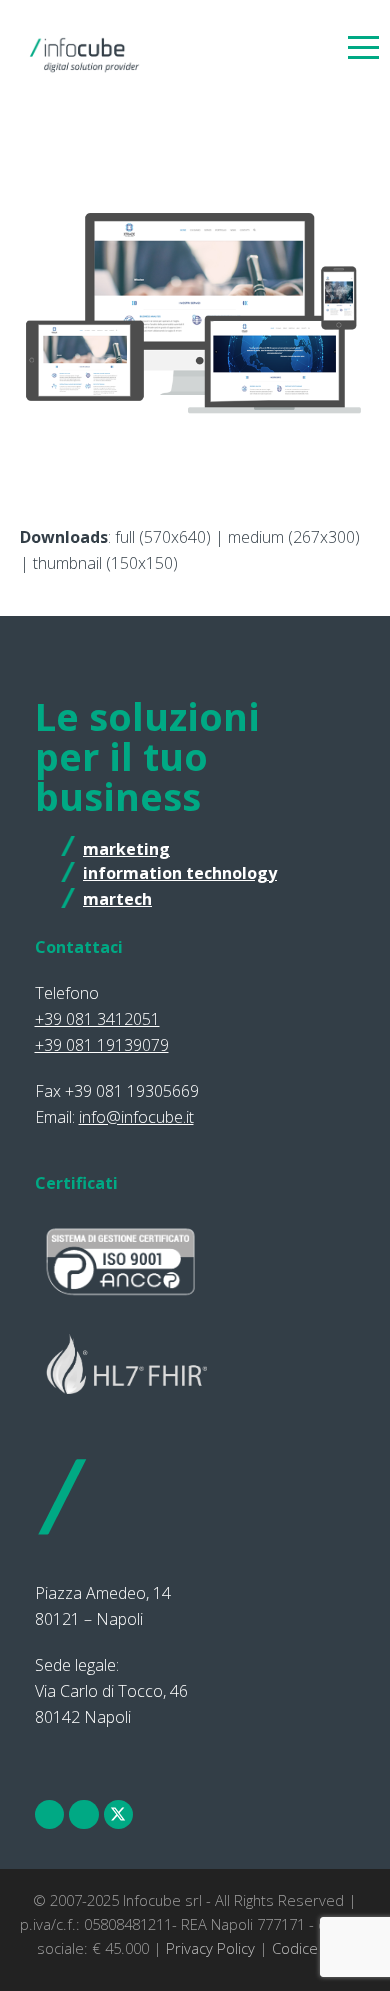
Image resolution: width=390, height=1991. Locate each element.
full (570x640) (163, 537)
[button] (363, 46)
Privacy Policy (210, 1948)
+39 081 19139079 (102, 1045)
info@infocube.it (136, 1117)
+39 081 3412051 (97, 1019)
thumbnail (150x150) (105, 563)
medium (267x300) (294, 537)
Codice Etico (313, 1948)
